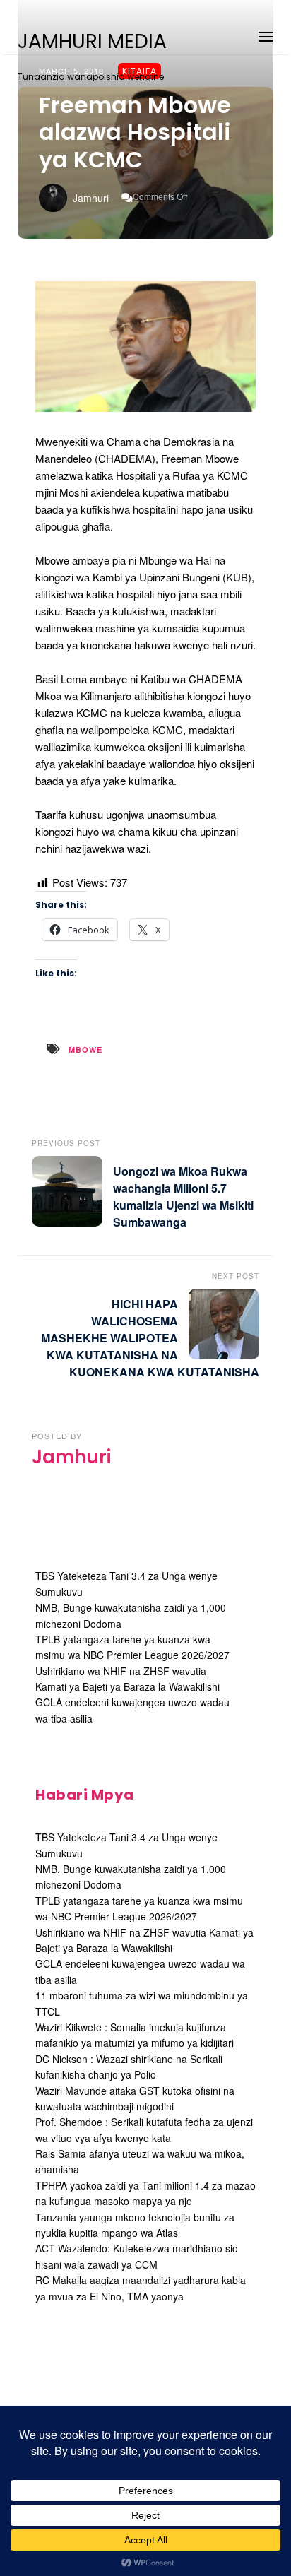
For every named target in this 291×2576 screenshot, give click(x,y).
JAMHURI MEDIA (92, 42)
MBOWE (85, 1050)
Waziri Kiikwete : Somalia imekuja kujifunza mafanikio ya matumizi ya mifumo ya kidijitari (135, 2035)
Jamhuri (91, 198)
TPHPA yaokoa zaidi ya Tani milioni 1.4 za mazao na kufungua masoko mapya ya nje (145, 2193)
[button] (266, 34)
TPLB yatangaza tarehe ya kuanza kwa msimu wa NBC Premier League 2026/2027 (132, 1647)
